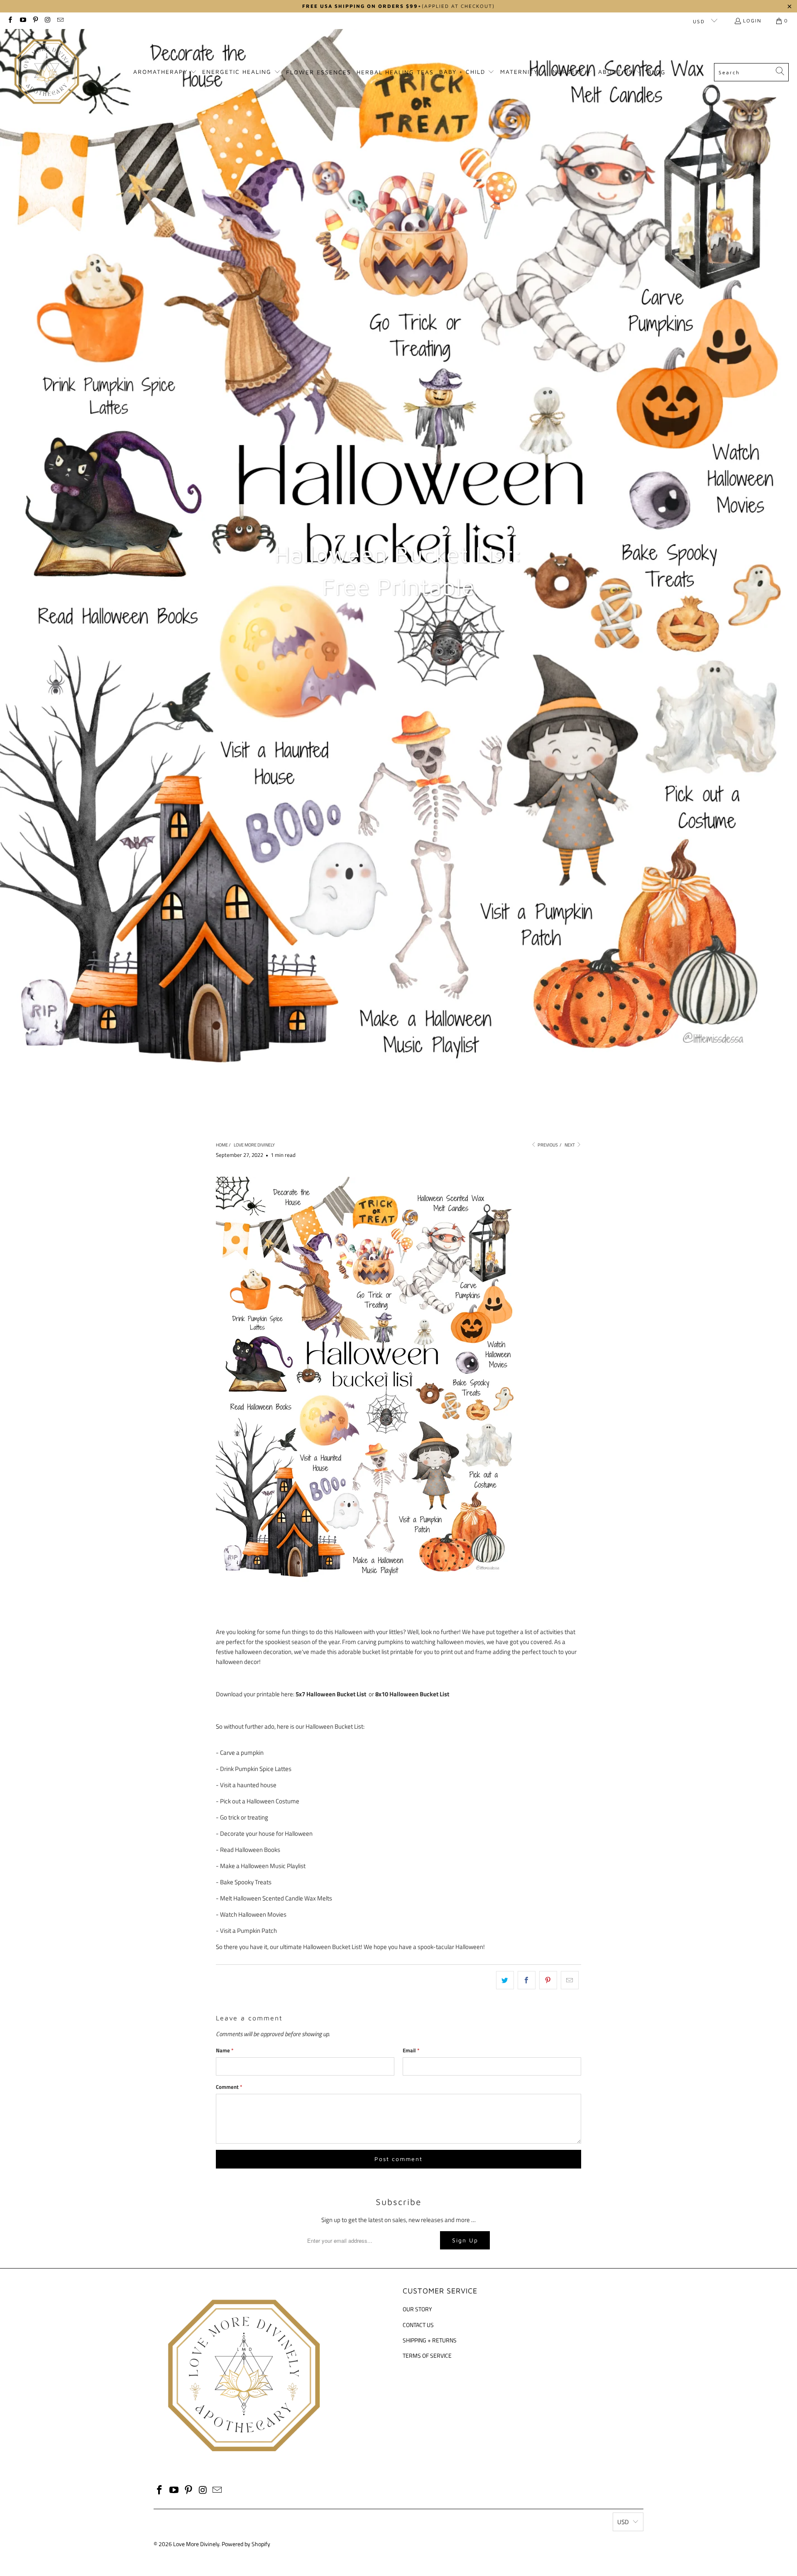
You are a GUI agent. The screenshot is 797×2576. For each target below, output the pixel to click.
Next (570, 1145)
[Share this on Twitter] (505, 1980)
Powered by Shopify (246, 2544)
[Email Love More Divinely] (60, 21)
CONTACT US (418, 2325)
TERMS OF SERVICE (427, 2355)
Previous (547, 1145)
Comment (229, 2087)
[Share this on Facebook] (527, 1980)
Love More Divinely (196, 2544)
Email (411, 2050)
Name (225, 2050)
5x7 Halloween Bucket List (331, 1694)
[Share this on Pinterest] (548, 1980)
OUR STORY (417, 2309)
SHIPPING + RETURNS (430, 2340)
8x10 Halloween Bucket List (412, 1694)
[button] (165, 72)
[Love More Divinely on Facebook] (10, 21)
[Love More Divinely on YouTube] (22, 21)
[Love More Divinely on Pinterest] (35, 21)
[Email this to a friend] (570, 1980)
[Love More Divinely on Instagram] (48, 21)
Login (752, 21)
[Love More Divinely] (47, 72)
